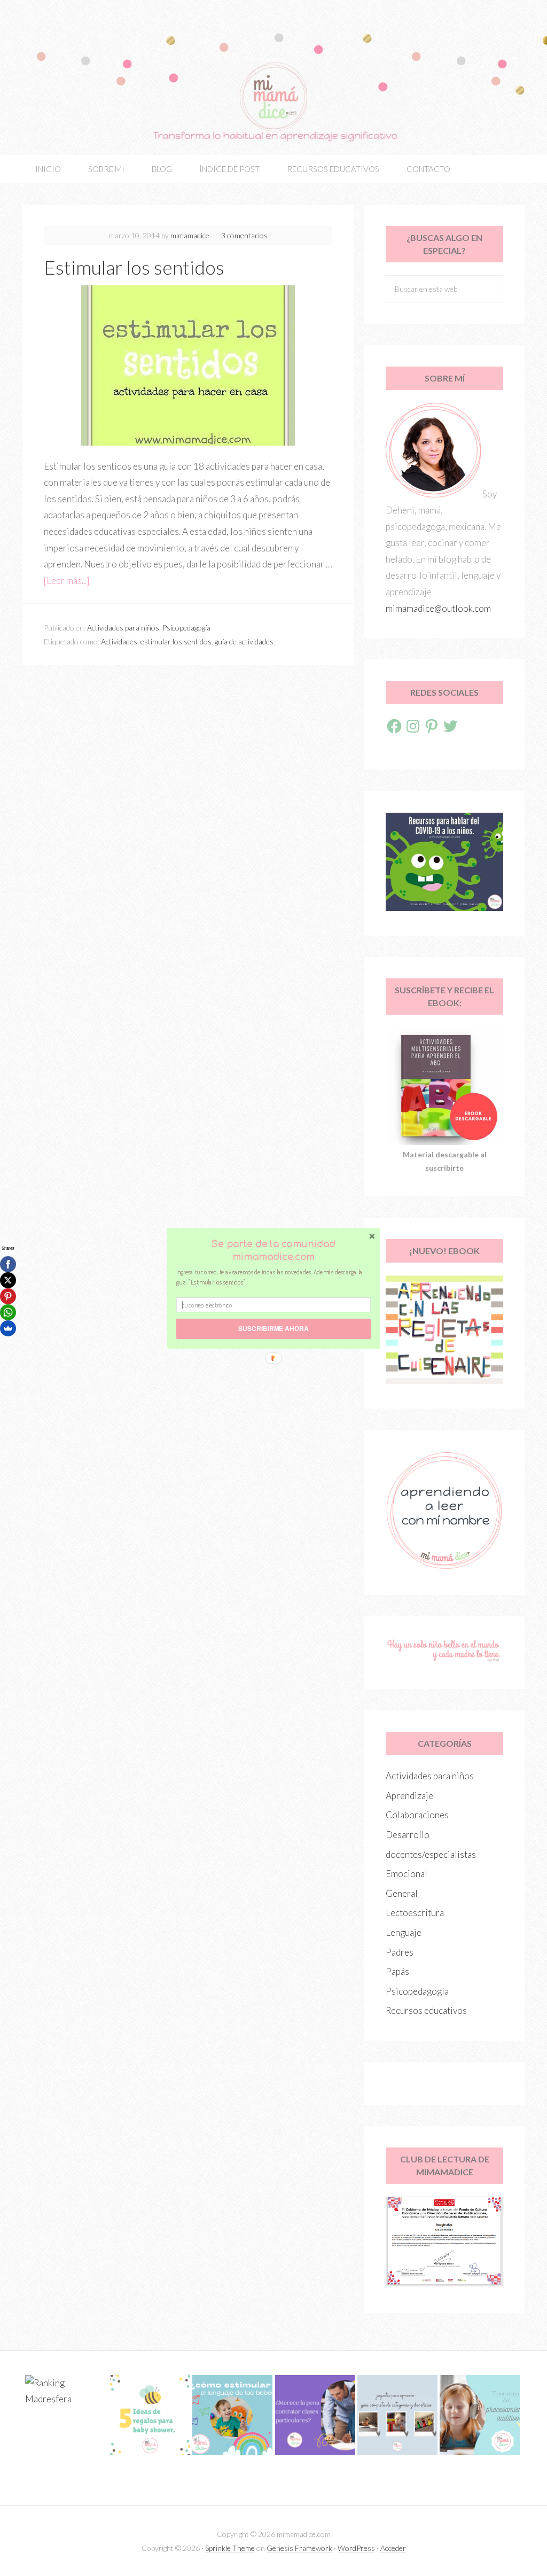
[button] (273, 1250)
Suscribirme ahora (273, 1329)
